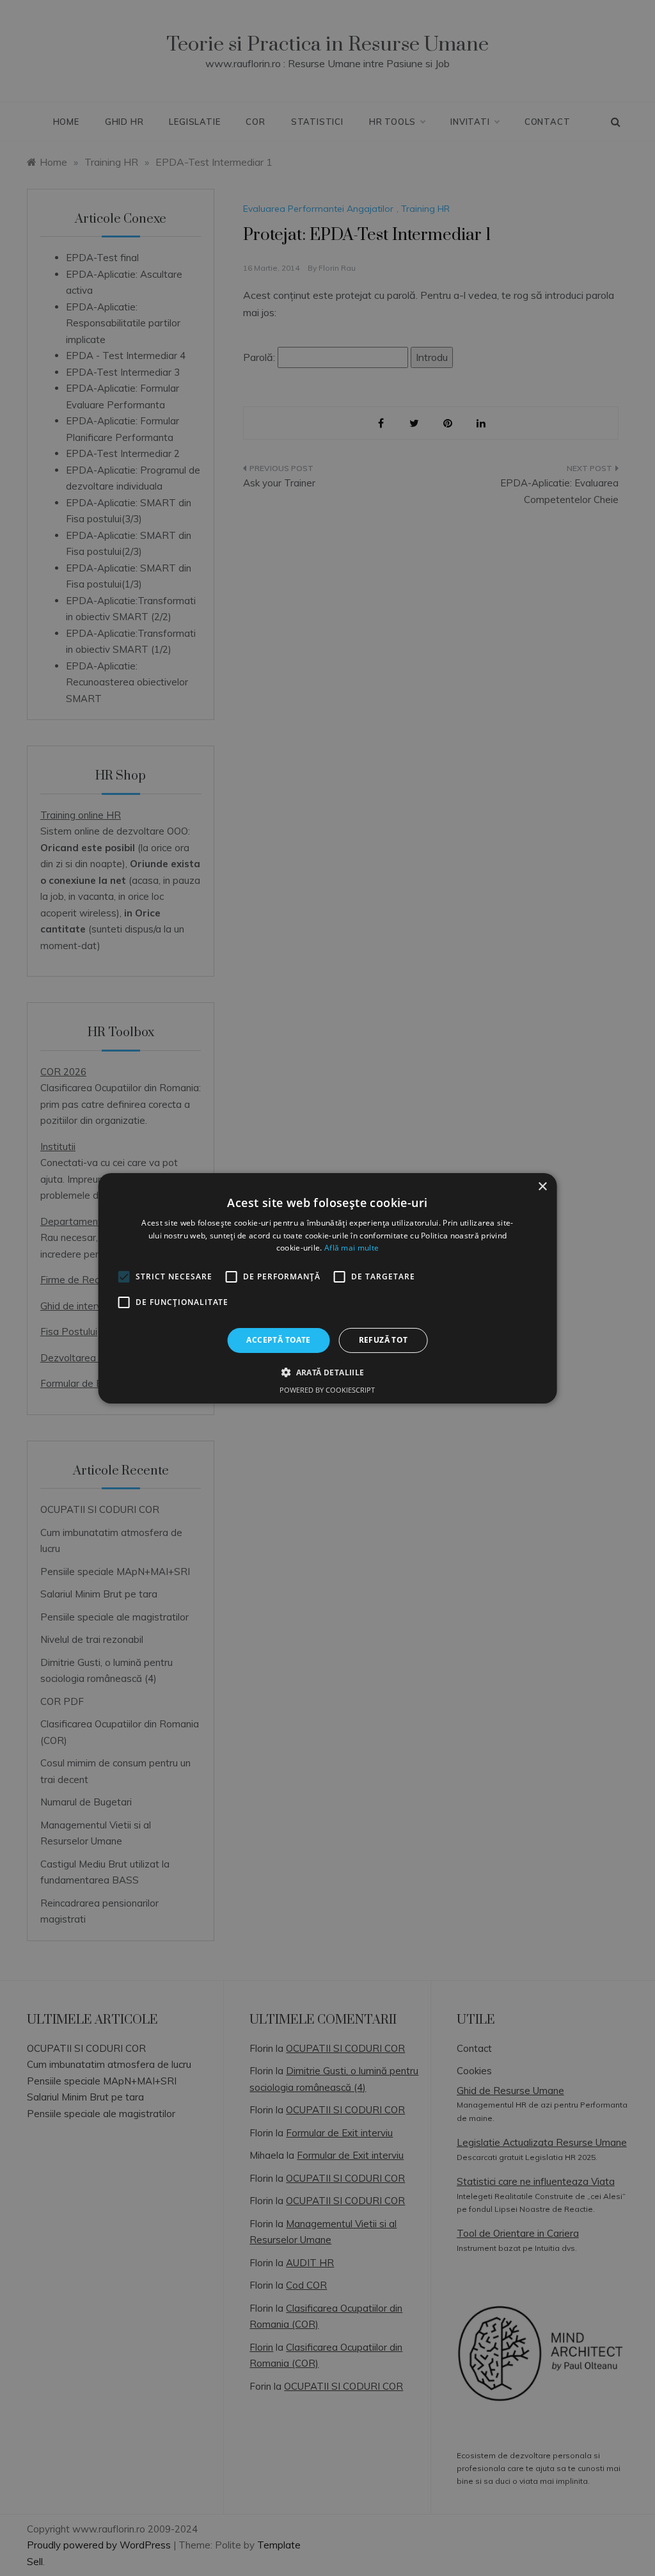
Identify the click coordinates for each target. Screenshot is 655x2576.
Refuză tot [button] (383, 1340)
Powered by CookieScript (327, 1390)
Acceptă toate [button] (278, 1340)
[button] (327, 1372)
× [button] (542, 1186)
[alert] (327, 1288)
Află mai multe (351, 1248)
